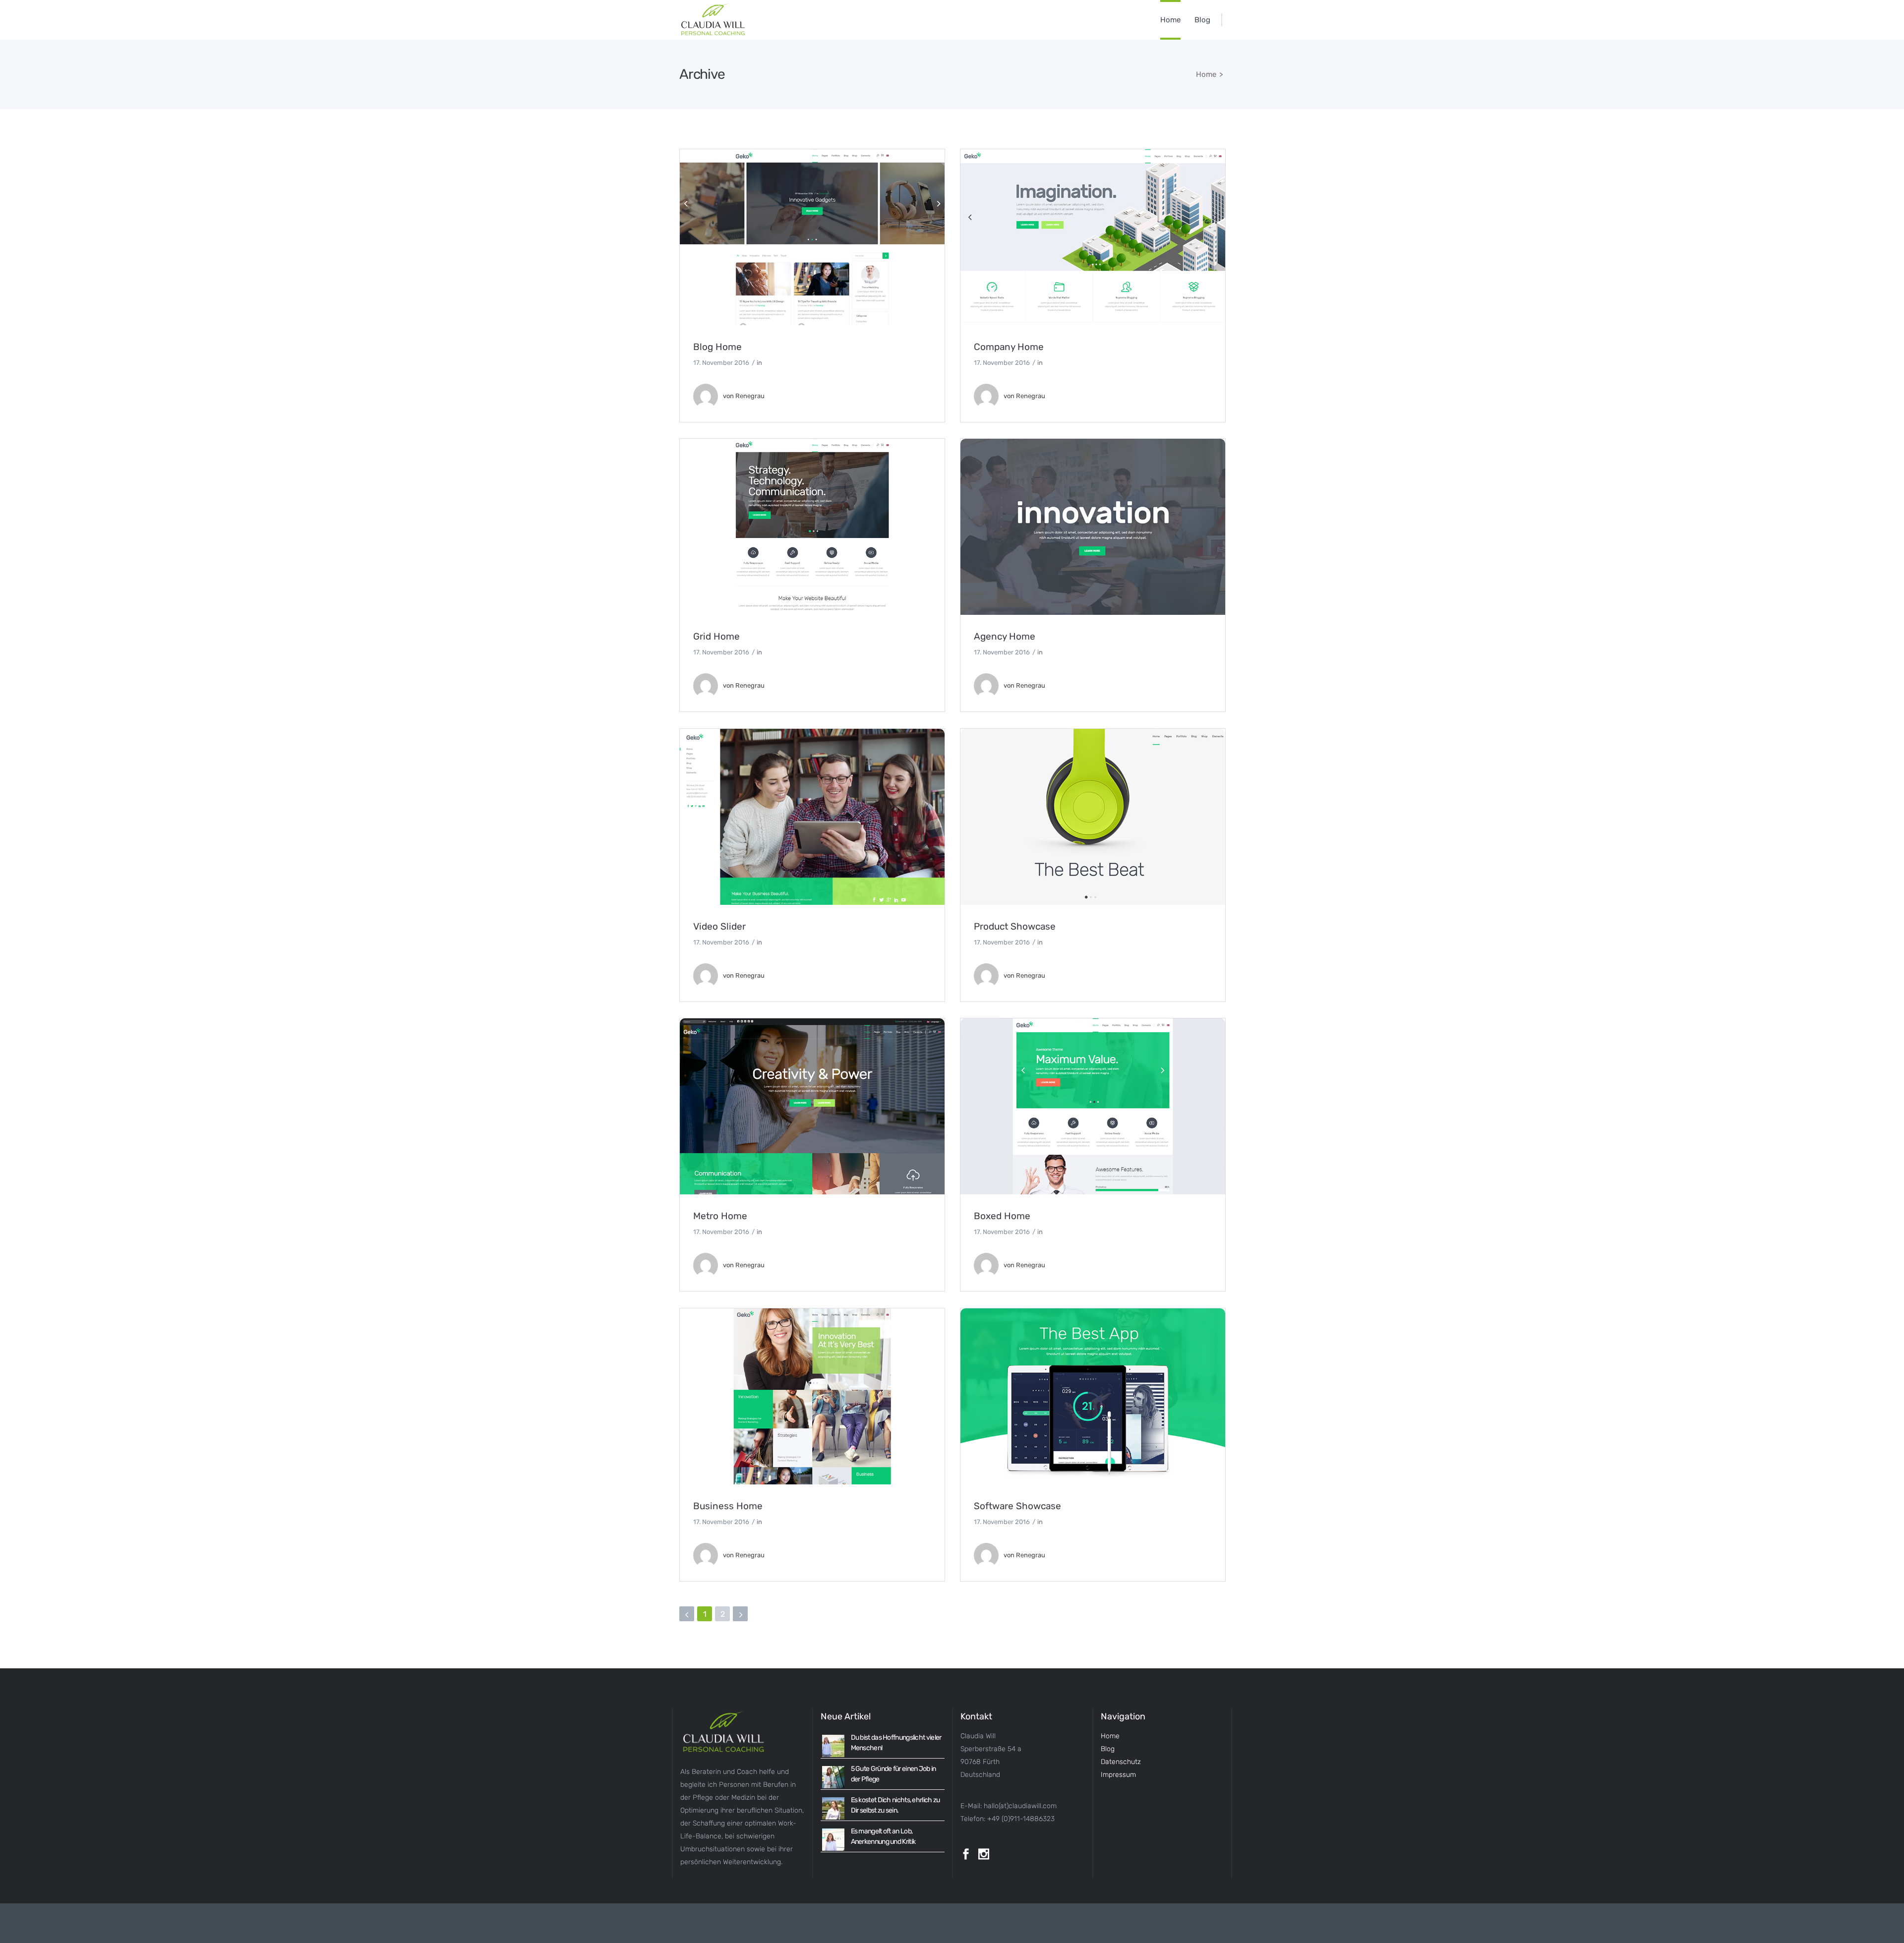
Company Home (1009, 347)
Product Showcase (1015, 926)
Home (1206, 74)
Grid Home (716, 636)
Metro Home (720, 1216)
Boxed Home (1002, 1216)
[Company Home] (1093, 237)
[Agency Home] (1093, 527)
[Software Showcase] (1093, 1396)
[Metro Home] (812, 1106)
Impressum (1118, 1775)
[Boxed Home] (1093, 1106)
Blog (1108, 1749)
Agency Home (1005, 636)
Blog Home (717, 347)
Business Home (728, 1506)
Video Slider (719, 926)
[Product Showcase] (1093, 817)
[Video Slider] (812, 817)
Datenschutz (1121, 1762)
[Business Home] (812, 1396)
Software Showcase (1017, 1506)
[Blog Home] (812, 237)
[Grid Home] (812, 527)
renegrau (750, 396)
